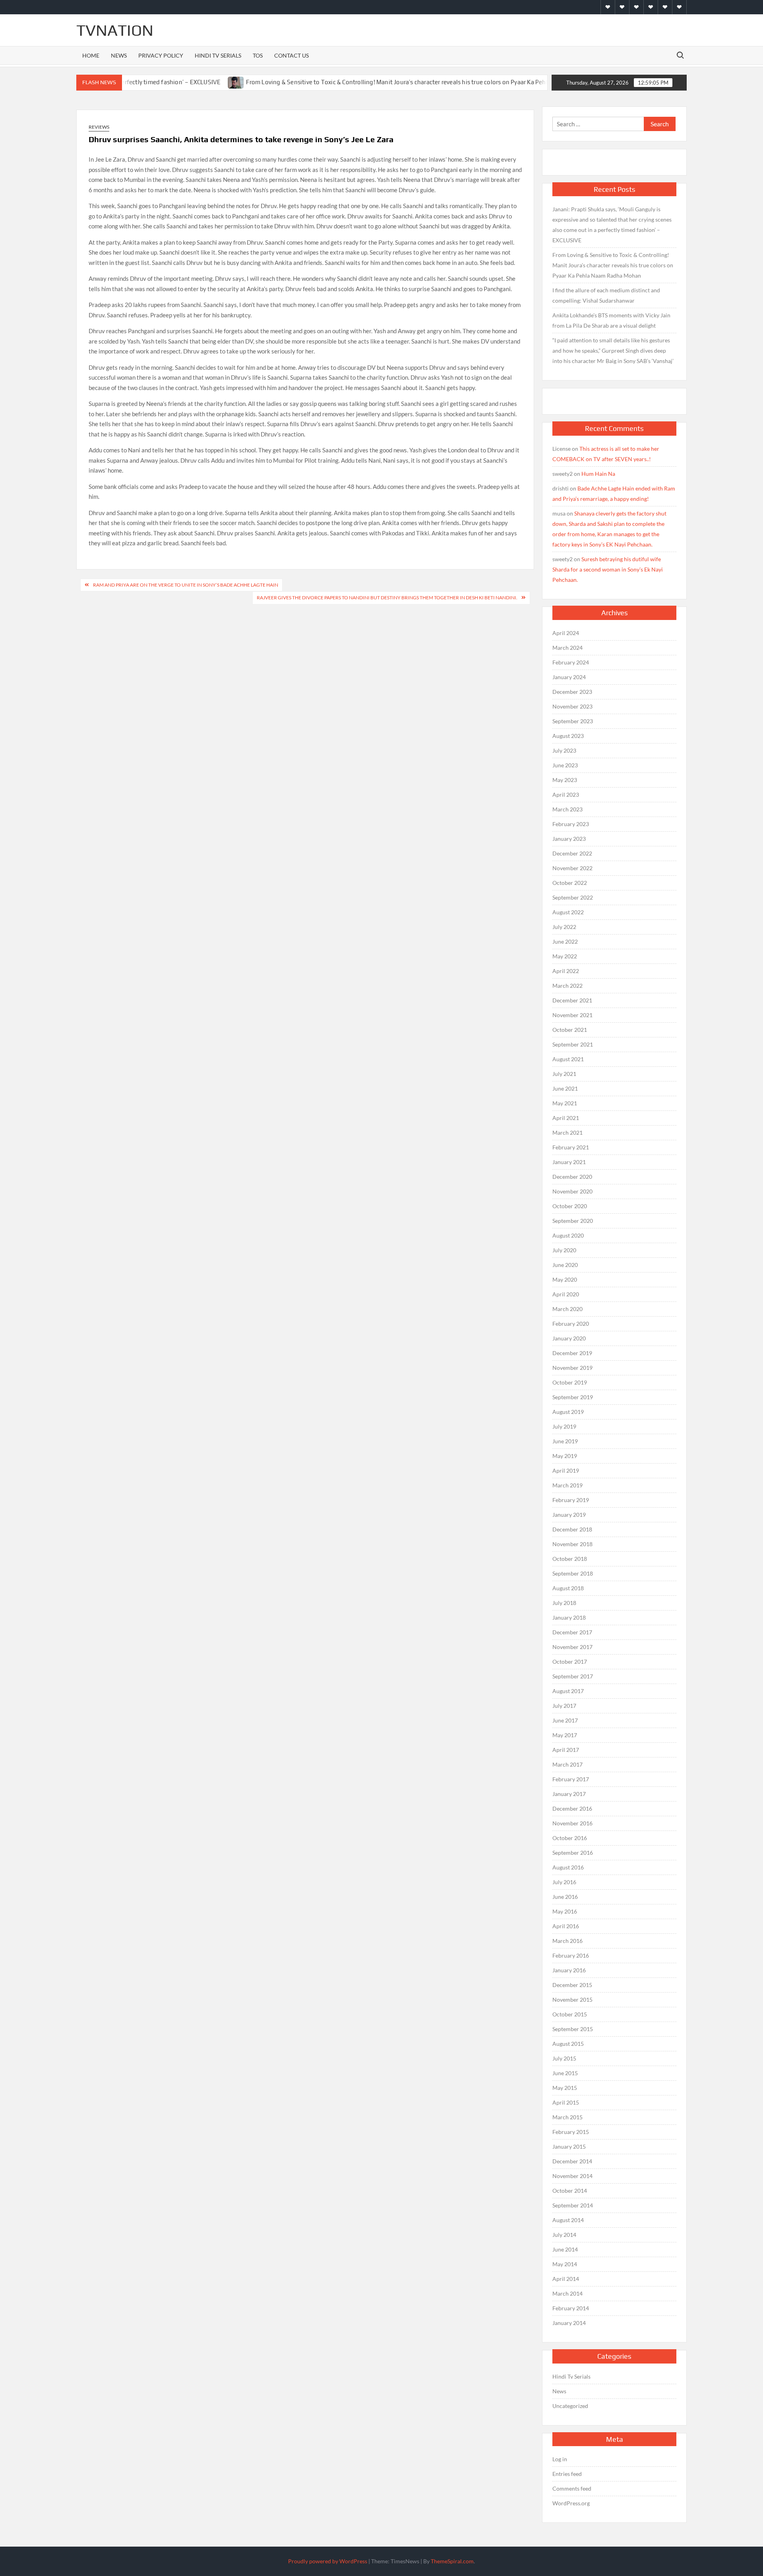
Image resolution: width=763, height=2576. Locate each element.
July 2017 (564, 1706)
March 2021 (567, 1133)
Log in (560, 2459)
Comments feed (572, 2488)
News (119, 55)
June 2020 (565, 1265)
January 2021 (569, 1162)
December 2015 (572, 1985)
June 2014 (565, 2249)
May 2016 (565, 1911)
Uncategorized (570, 2406)
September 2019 (573, 1397)
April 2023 (566, 795)
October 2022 (570, 883)
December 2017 (572, 1632)
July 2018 (564, 1603)
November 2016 (572, 1823)
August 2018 (568, 1588)
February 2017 (571, 1779)
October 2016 (570, 1838)
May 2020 (565, 1279)
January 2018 (569, 1617)
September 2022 (573, 897)
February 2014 (571, 2308)
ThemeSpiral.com (452, 2561)
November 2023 (572, 706)
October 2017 (570, 1662)
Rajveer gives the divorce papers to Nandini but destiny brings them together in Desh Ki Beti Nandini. (387, 598)
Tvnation (115, 30)
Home (91, 55)
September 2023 (573, 721)
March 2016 (567, 1941)
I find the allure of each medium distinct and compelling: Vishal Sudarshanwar (606, 295)
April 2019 (566, 1470)
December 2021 (572, 1000)
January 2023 (569, 839)
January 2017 (569, 1794)
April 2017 (566, 1750)
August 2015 (568, 2044)
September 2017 (573, 1676)
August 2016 (568, 1867)
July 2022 (564, 927)
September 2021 (573, 1044)
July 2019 (564, 1426)
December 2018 (572, 1529)
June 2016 (565, 1897)
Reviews (99, 127)
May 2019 (565, 1456)
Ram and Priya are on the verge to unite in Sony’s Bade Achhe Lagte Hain (186, 585)
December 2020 (572, 1177)
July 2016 (564, 1882)
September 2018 (573, 1573)
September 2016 (573, 1853)
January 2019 (569, 1515)
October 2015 (570, 2014)
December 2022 (572, 853)
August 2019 (568, 1412)
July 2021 (564, 1074)
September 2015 (573, 2029)
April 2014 (566, 2279)
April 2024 (566, 633)
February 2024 (571, 662)
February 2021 (571, 1147)
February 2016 (571, 1955)
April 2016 (566, 1926)
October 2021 (570, 1030)
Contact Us (291, 55)
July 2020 (564, 1250)
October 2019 (570, 1382)
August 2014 (568, 2220)
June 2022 (565, 941)
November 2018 (572, 1544)
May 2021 (565, 1103)
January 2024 (569, 677)
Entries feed (567, 2474)
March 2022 (567, 986)
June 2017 (565, 1720)
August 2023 (568, 736)
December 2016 (572, 1808)
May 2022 (565, 956)
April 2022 (566, 971)
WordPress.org (571, 2503)
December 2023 (572, 692)
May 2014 (565, 2264)
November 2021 (572, 1015)
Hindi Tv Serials (218, 55)
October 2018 (570, 1559)
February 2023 (571, 824)
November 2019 (572, 1368)
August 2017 (568, 1691)
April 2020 (566, 1294)
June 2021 (565, 1088)
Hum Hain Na (598, 474)
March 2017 (567, 1764)
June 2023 (565, 765)
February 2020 (571, 1324)
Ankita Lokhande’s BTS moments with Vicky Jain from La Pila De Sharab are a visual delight (611, 320)
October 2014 (570, 2191)
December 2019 (572, 1353)
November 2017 (572, 1647)
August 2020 (568, 1235)
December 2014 (572, 2161)
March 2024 (567, 648)
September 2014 (573, 2205)
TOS (258, 55)
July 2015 (564, 2058)
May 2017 (565, 1735)
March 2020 (567, 1309)
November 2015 (572, 2000)
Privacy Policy (161, 55)
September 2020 (573, 1221)
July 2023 (564, 750)
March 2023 (567, 809)
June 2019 (565, 1441)
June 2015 (565, 2073)
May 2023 (565, 780)
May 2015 (565, 2088)
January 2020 (569, 1338)
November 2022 (572, 868)
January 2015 (569, 2146)
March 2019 (567, 1485)
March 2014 (567, 2293)
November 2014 (572, 2176)
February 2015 (571, 2132)
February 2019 (571, 1500)
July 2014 (564, 2235)
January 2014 (569, 2323)
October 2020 (570, 1206)
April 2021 (566, 1118)
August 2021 (568, 1059)
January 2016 (569, 1970)
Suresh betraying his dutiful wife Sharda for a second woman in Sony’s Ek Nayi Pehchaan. (608, 569)
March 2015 (567, 2117)
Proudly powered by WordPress (328, 2561)
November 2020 (572, 1191)
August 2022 (568, 912)
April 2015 (566, 2102)
